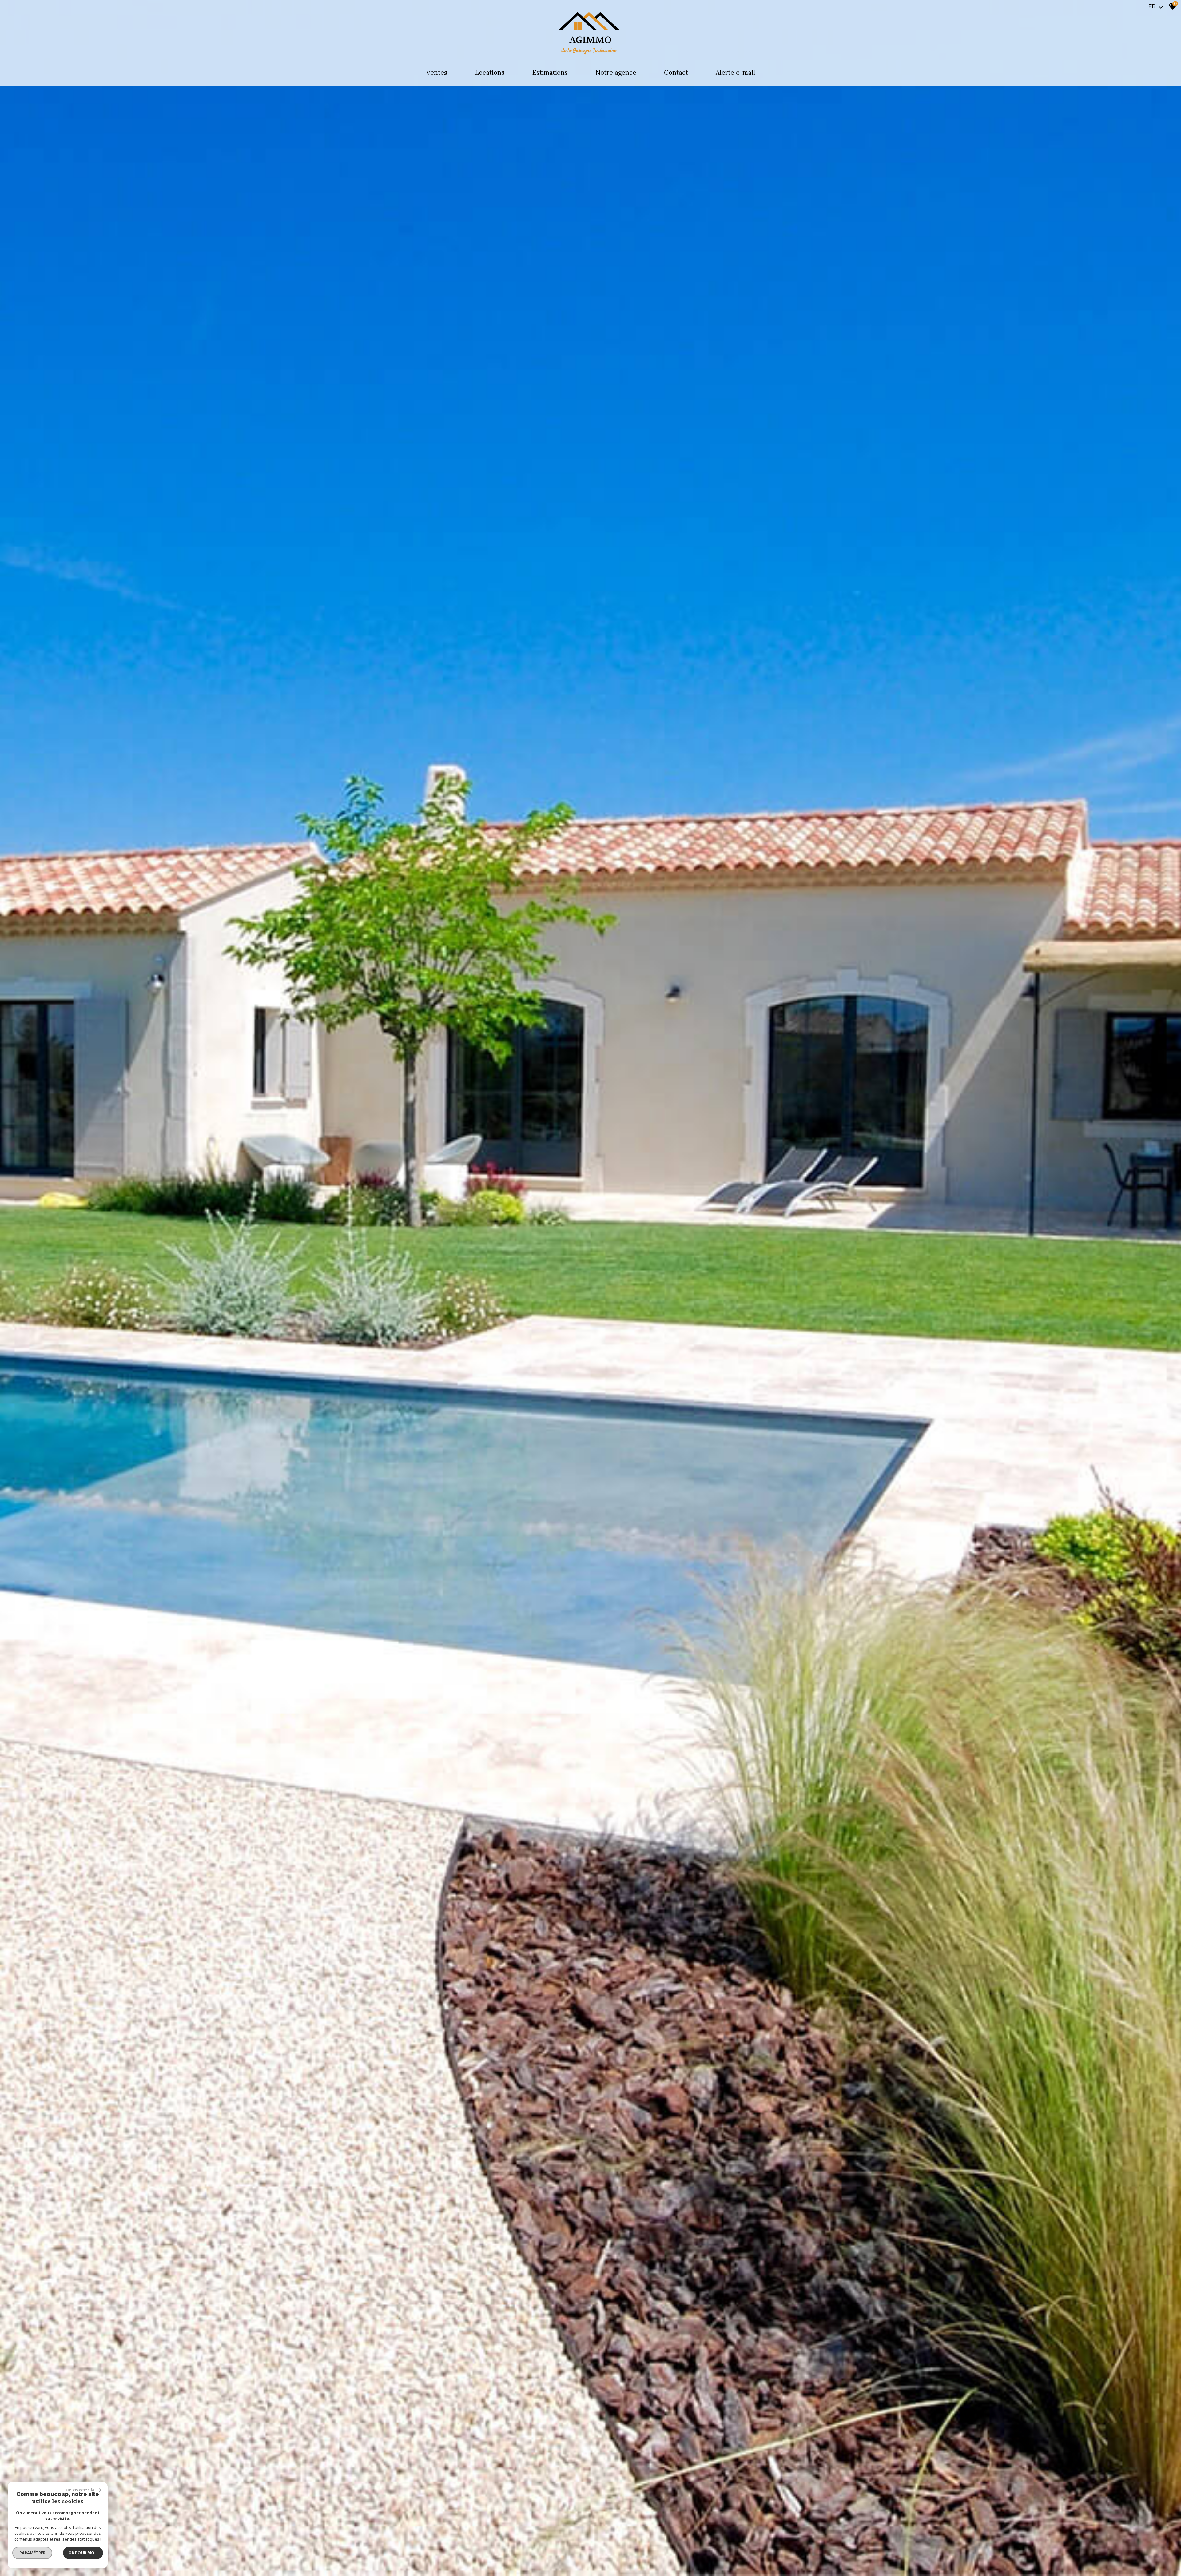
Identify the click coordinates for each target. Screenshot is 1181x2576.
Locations (490, 72)
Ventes (437, 72)
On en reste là (80, 2490)
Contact (676, 72)
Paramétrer (32, 2553)
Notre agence (616, 72)
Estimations (550, 72)
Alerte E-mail (735, 72)
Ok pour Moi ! (83, 2553)
